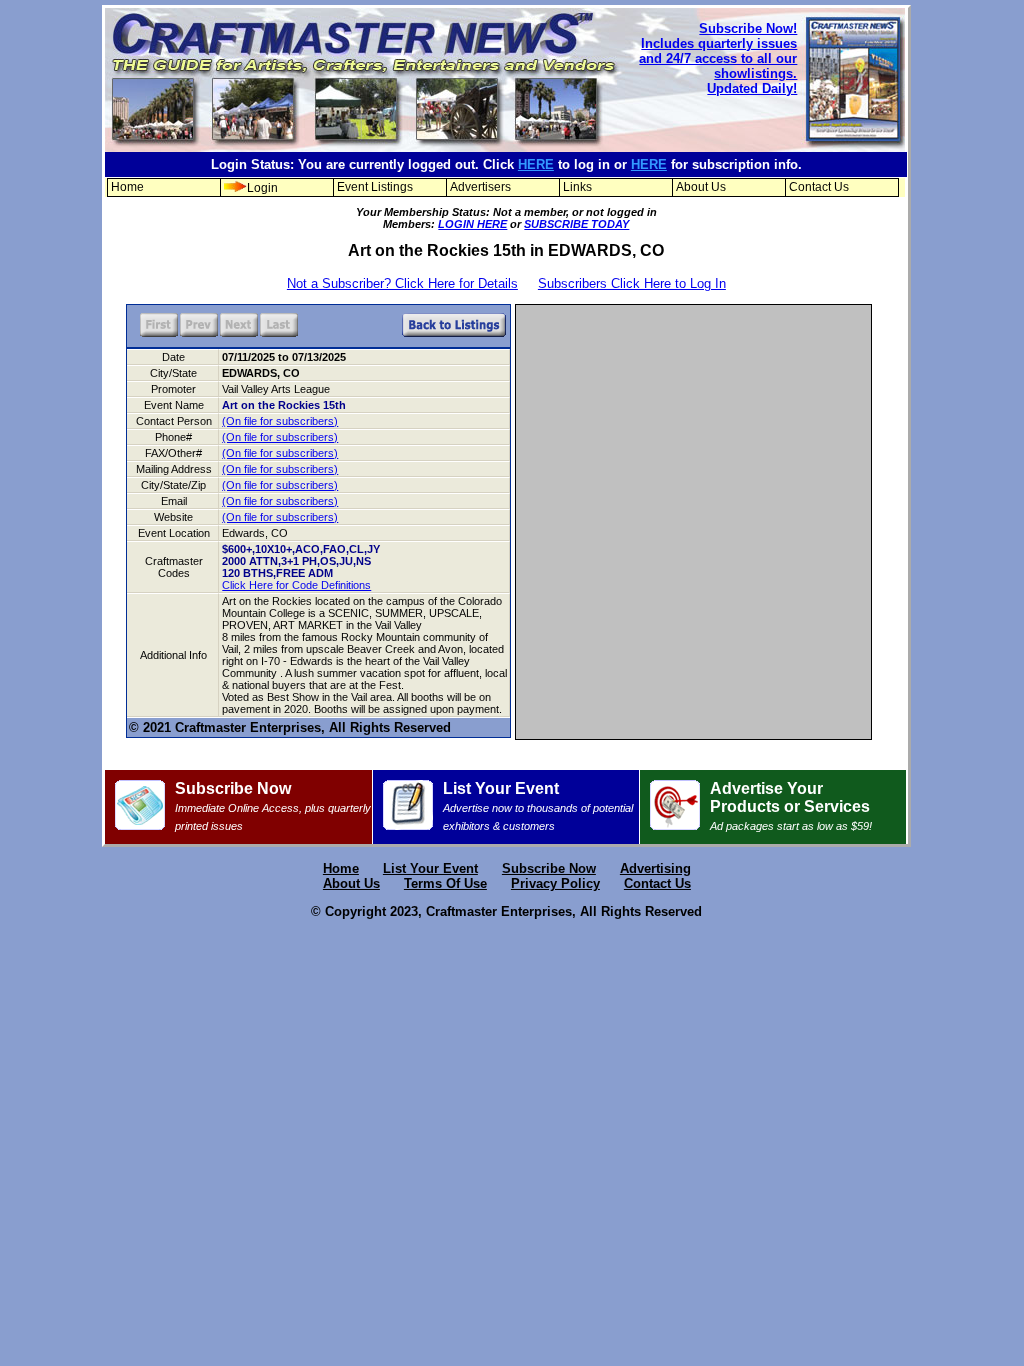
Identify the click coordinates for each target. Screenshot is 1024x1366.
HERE (536, 164)
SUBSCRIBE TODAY (576, 224)
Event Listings (375, 187)
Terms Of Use (445, 883)
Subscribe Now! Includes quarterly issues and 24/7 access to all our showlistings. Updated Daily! (718, 58)
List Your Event (538, 806)
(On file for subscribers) (280, 421)
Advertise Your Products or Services (791, 806)
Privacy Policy (555, 883)
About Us (701, 187)
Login (262, 188)
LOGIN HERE (472, 224)
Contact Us (819, 187)
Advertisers (480, 187)
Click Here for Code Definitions (296, 585)
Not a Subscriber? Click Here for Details (402, 283)
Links (577, 187)
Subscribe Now (273, 806)
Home (127, 187)
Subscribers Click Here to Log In (632, 283)
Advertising (655, 868)
